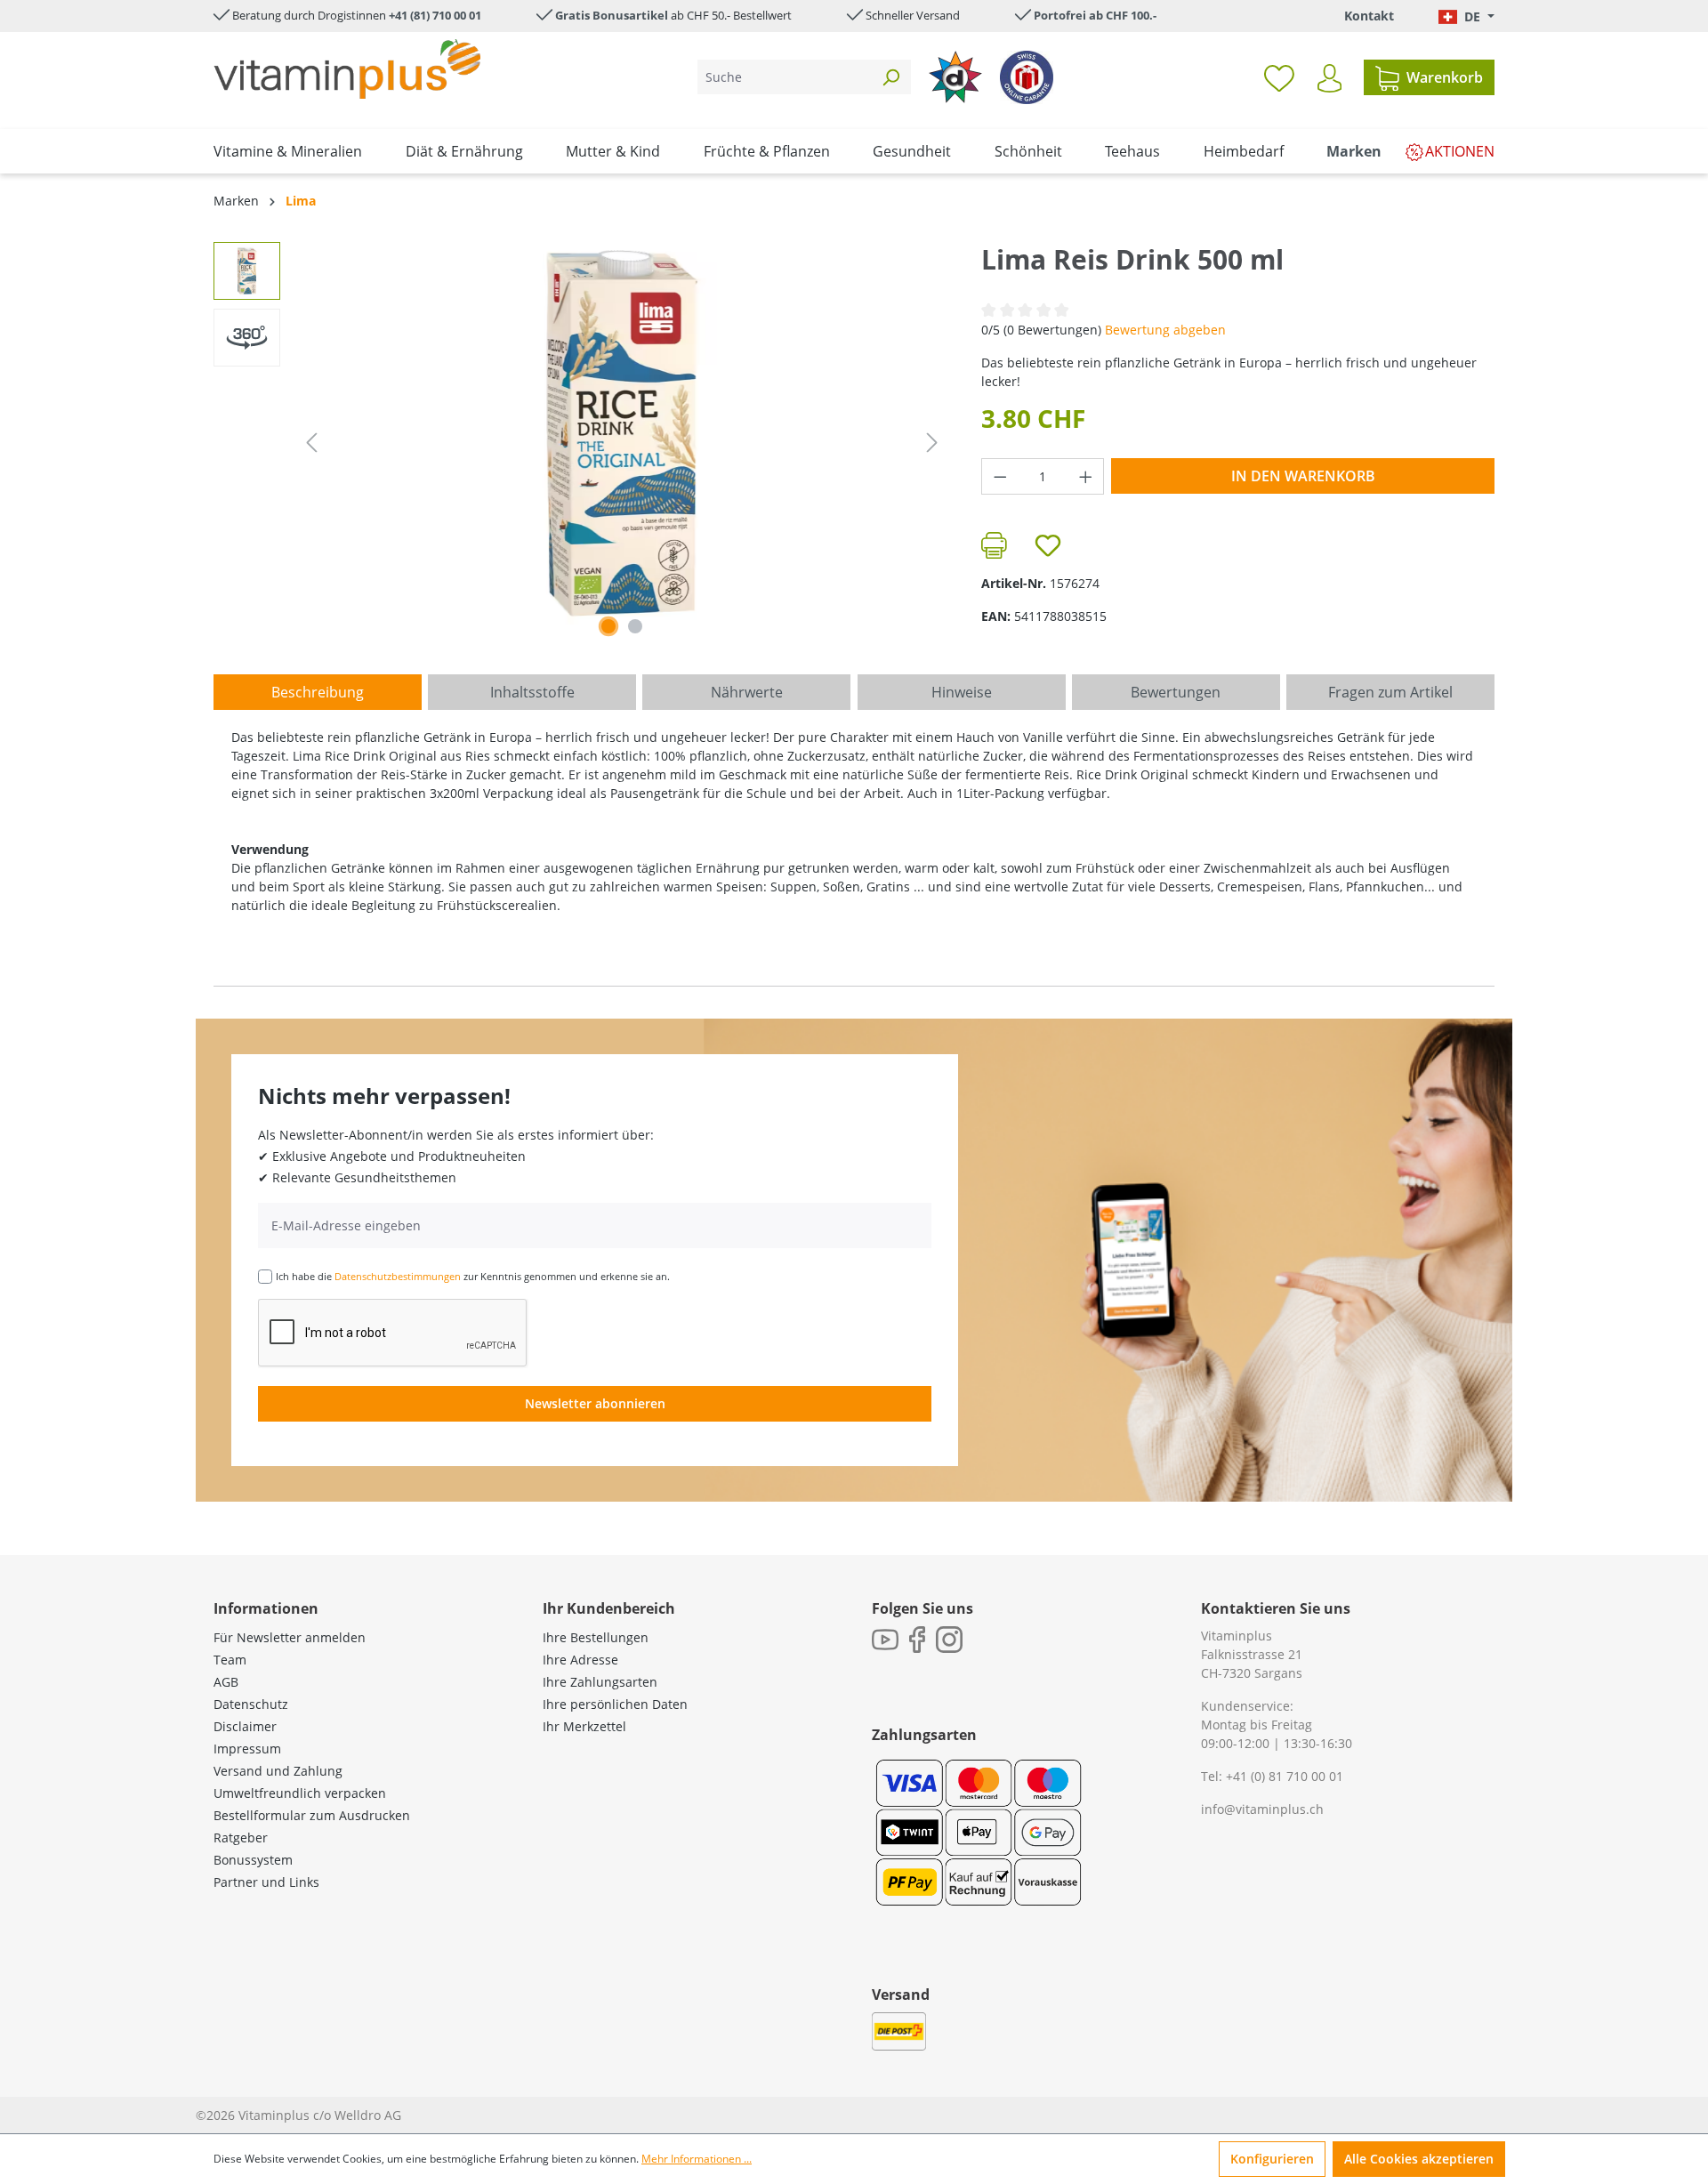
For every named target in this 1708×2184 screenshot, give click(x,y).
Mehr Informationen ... (697, 2159)
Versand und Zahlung (278, 1771)
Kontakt (1369, 16)
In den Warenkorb (1303, 476)
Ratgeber (241, 1837)
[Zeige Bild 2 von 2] (635, 626)
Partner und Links (266, 1882)
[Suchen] (890, 77)
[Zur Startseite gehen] (347, 69)
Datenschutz (251, 1704)
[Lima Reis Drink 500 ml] (622, 433)
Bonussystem (253, 1860)
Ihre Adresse (580, 1660)
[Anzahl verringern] (1000, 476)
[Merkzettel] (1279, 77)
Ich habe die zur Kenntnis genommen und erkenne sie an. (473, 1276)
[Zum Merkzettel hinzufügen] (1048, 545)
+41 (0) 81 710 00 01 (1285, 1776)
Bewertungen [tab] (1176, 692)
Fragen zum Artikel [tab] (1390, 692)
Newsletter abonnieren (595, 1403)
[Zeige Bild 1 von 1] (608, 626)
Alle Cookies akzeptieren (1419, 2159)
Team (230, 1660)
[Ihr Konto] (1329, 78)
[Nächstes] (932, 443)
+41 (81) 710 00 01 (435, 15)
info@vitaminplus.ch (1262, 1809)
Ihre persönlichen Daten (615, 1704)
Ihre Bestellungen (596, 1637)
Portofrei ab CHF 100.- (1095, 15)
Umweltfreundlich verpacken (300, 1793)
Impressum (247, 1749)
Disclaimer (245, 1726)
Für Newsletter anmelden (290, 1637)
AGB (226, 1682)
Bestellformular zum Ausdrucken (312, 1815)
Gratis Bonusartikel (612, 15)
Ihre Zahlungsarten (600, 1682)
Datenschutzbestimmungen (398, 1276)
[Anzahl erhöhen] (1086, 476)
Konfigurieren (1272, 2159)
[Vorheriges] (311, 443)
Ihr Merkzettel (584, 1726)
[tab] (318, 692)
